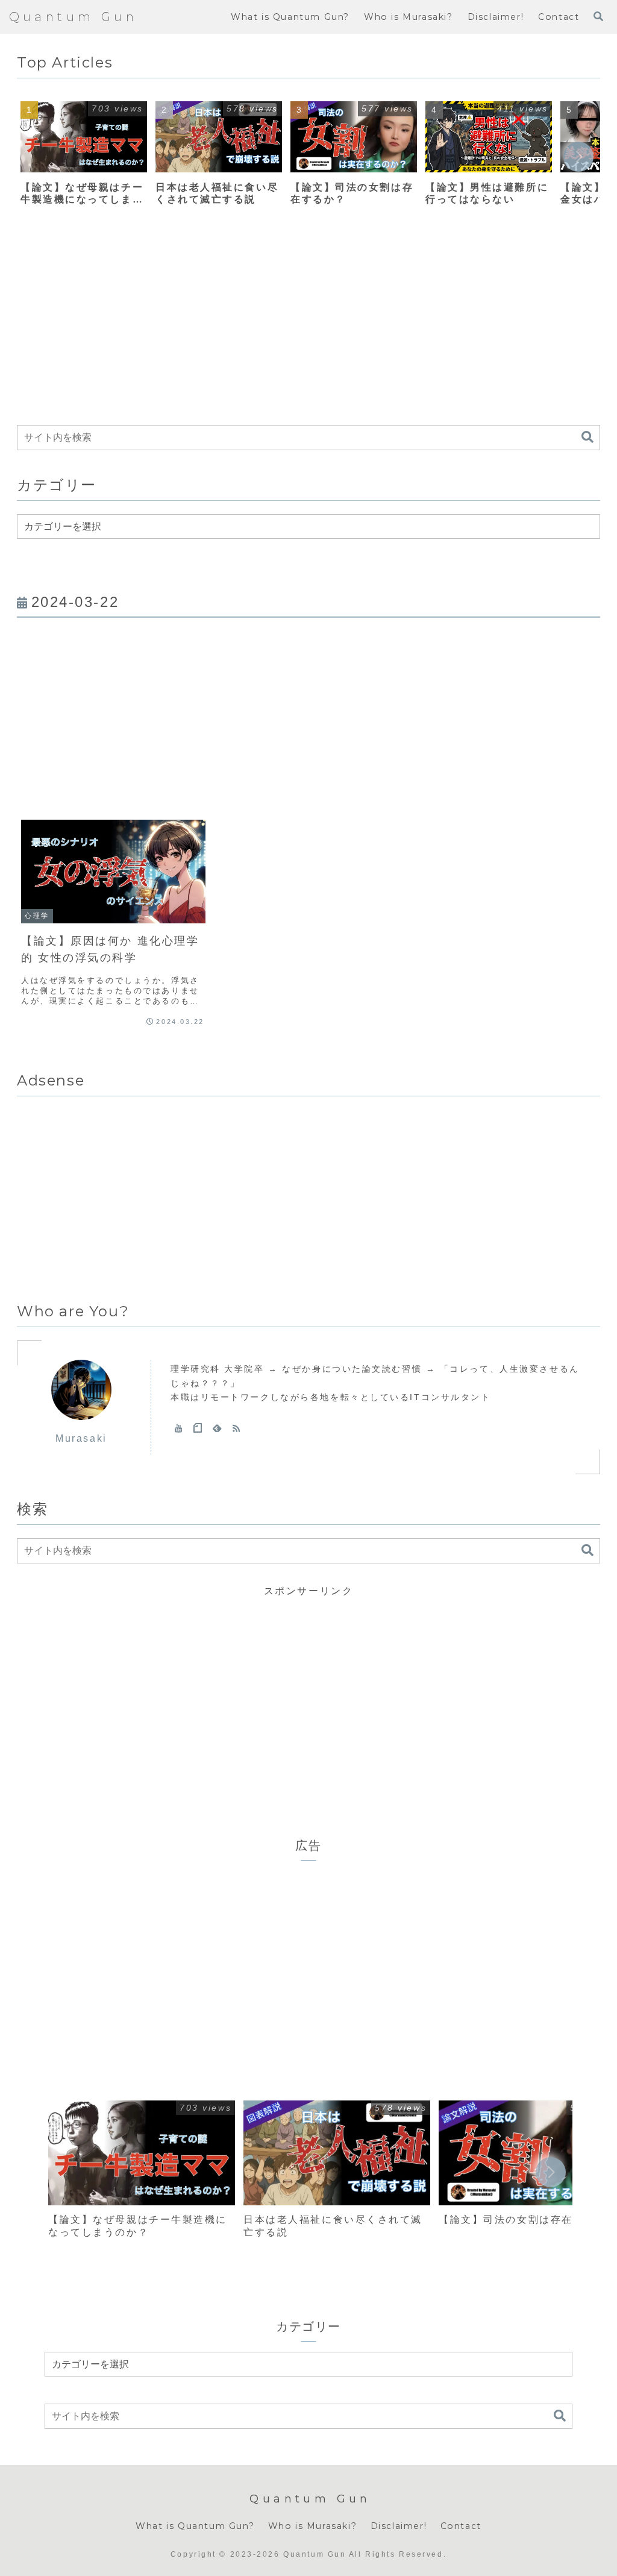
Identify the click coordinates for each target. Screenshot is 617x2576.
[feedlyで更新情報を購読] (217, 1428)
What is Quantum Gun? (195, 2526)
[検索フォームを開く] (598, 16)
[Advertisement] (308, 323)
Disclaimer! (399, 2526)
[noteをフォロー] (198, 1428)
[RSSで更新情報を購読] (236, 1428)
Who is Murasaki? (313, 2526)
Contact (461, 2526)
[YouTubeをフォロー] (178, 1428)
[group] (84, 158)
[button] (578, 157)
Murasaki (81, 1438)
